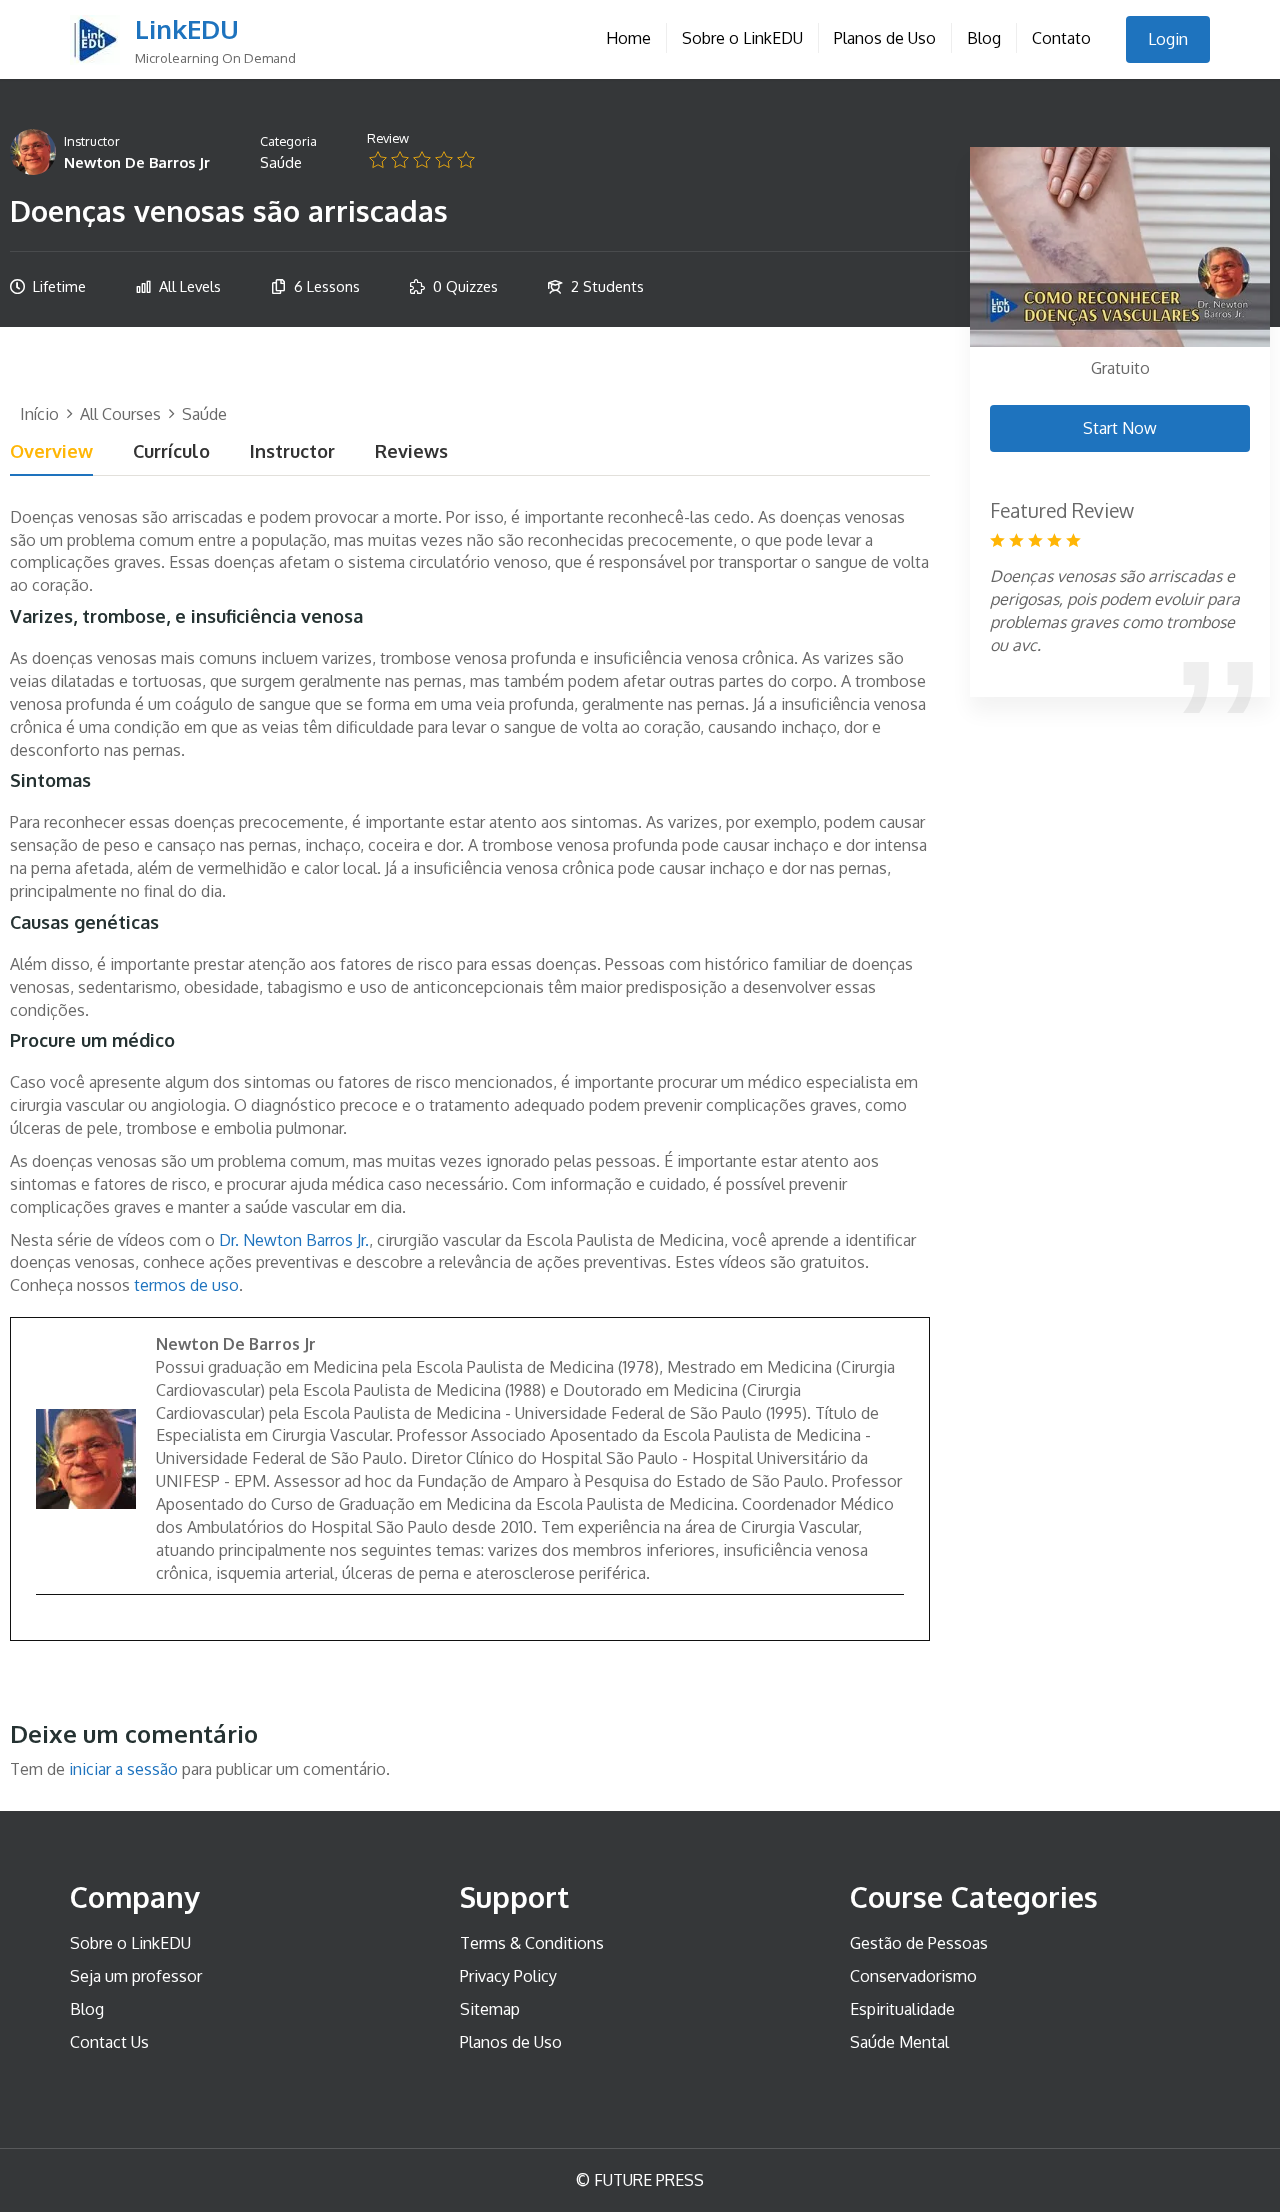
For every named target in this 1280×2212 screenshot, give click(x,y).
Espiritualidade (902, 2009)
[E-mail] (46, 1627)
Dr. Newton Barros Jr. (294, 1240)
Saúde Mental (899, 2042)
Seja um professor (136, 1976)
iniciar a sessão (123, 1769)
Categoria (288, 141)
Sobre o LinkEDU (742, 38)
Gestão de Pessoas (919, 1943)
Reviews (411, 452)
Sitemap (490, 2009)
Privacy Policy (508, 1976)
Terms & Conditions (532, 1943)
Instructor (92, 141)
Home (628, 38)
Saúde (281, 162)
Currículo (171, 452)
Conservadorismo (913, 1976)
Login (1168, 39)
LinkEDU (187, 28)
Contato (1061, 38)
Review (388, 138)
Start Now (1120, 428)
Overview (51, 452)
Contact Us (109, 2042)
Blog (984, 38)
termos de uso (186, 1285)
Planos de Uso (885, 38)
